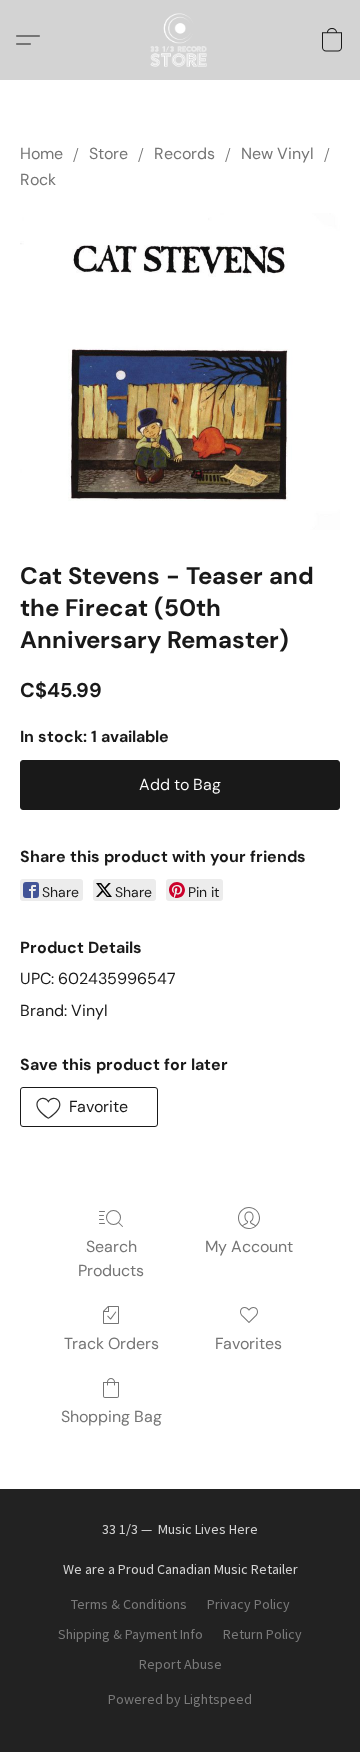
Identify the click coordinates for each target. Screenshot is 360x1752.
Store (108, 153)
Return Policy (262, 1634)
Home (41, 153)
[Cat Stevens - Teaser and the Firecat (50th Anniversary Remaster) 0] (180, 371)
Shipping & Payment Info (130, 1634)
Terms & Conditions (129, 1604)
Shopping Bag (111, 1416)
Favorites (248, 1343)
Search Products (111, 1258)
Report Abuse (180, 1664)
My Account (249, 1246)
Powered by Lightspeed (180, 1699)
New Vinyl (277, 153)
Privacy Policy (248, 1604)
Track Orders (111, 1343)
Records (184, 153)
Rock (38, 179)
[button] (180, 40)
